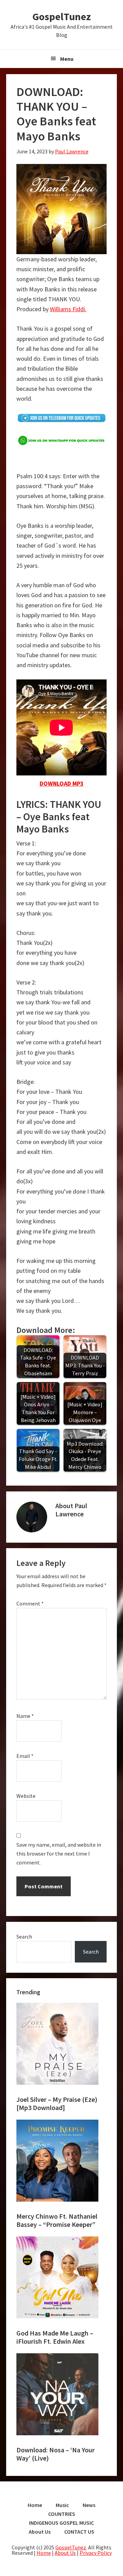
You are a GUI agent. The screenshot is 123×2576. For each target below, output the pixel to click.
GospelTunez (62, 16)
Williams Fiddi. (68, 309)
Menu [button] (67, 59)
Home (44, 2553)
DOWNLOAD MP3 (62, 783)
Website (26, 1796)
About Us (65, 2553)
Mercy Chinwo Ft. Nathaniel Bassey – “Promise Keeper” (57, 2220)
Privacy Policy (96, 2553)
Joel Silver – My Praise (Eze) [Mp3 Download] (57, 2103)
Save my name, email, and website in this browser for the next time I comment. (59, 1854)
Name (25, 1716)
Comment (30, 1603)
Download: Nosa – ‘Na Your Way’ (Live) (56, 2454)
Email (25, 1756)
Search (24, 1937)
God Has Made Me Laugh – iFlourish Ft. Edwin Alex (55, 2337)
